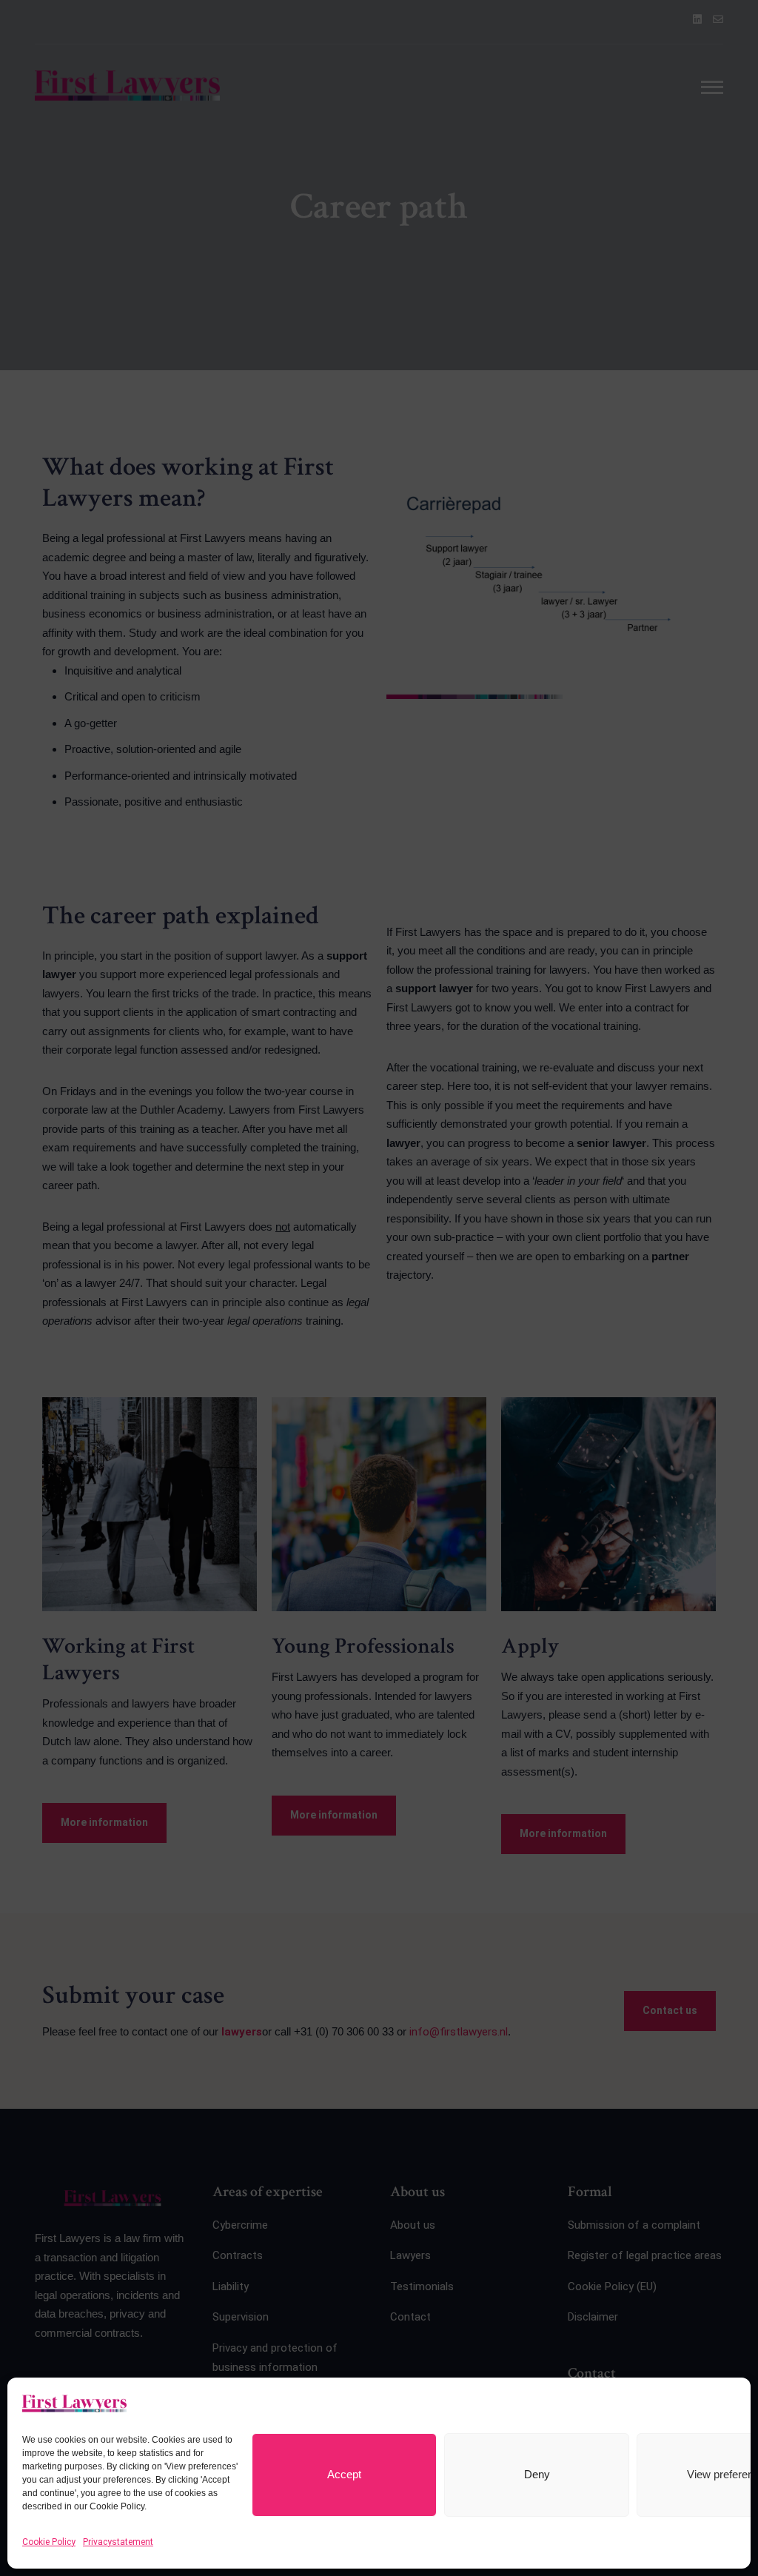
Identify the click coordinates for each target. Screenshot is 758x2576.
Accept (344, 2474)
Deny (537, 2474)
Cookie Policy (49, 2542)
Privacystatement (118, 2542)
